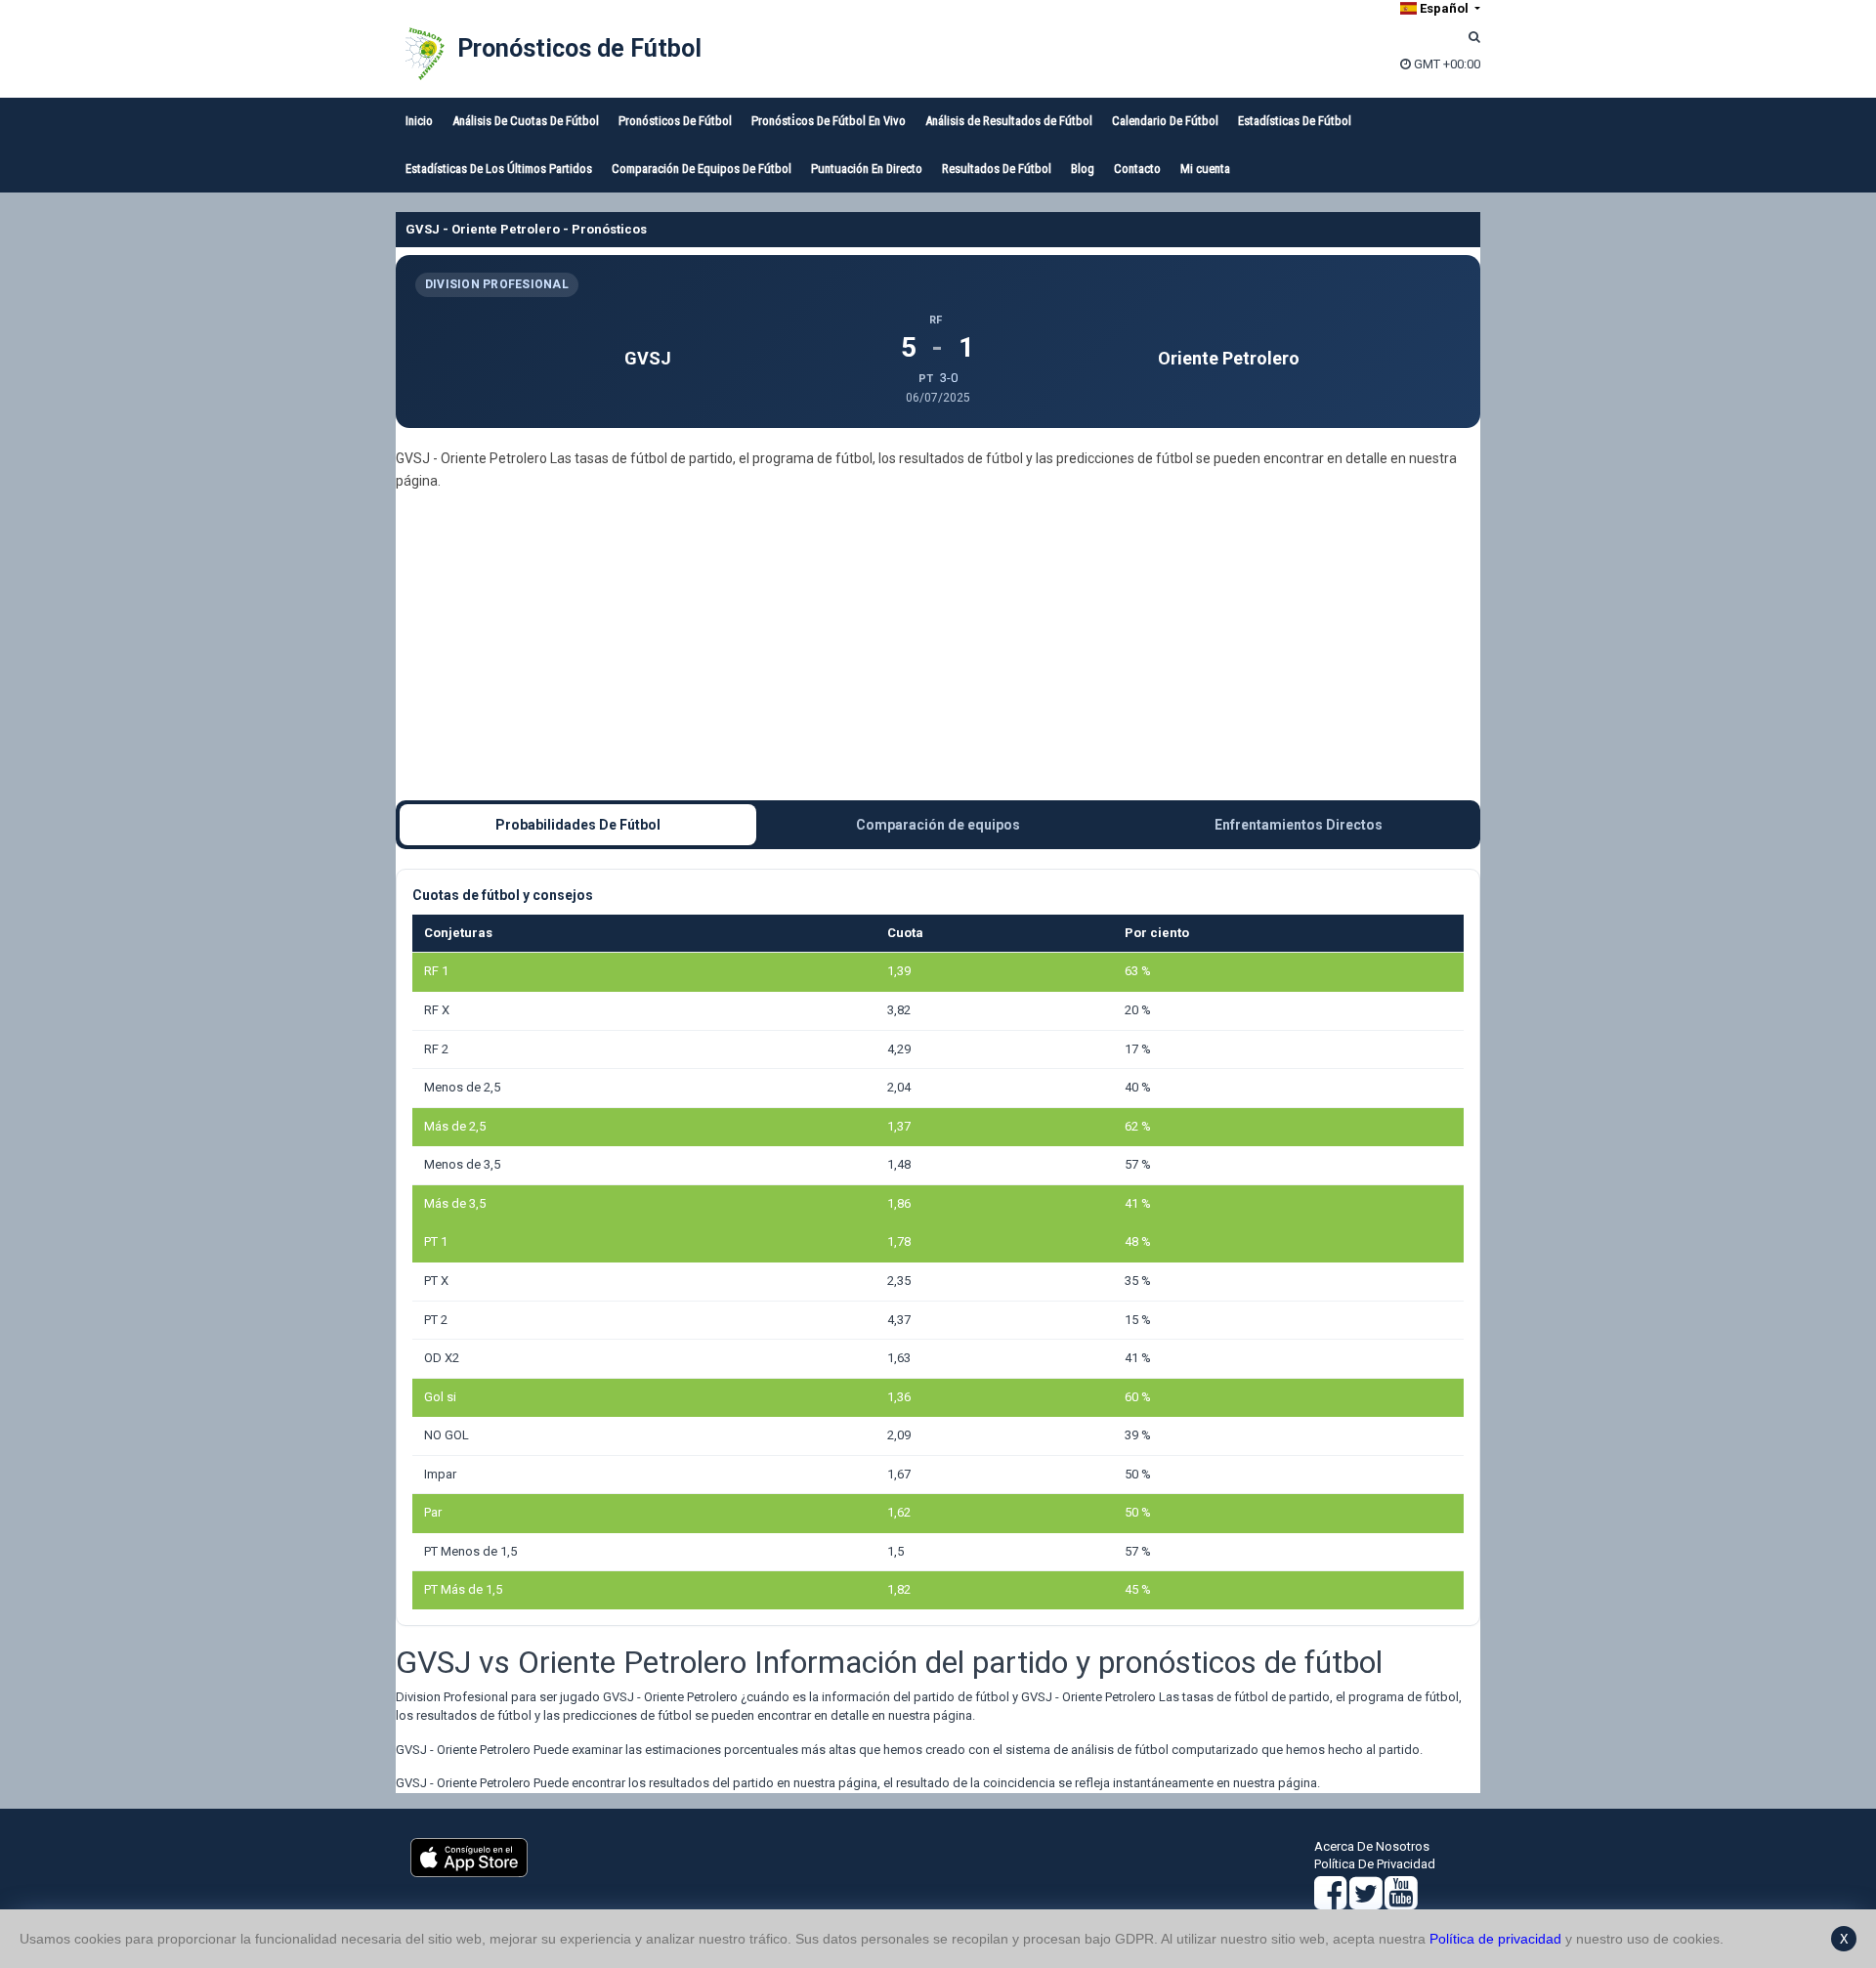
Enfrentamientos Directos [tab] (1299, 825)
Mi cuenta (1205, 169)
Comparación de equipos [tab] (938, 825)
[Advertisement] (938, 646)
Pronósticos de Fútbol (579, 48)
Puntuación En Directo (867, 169)
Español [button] (1444, 8)
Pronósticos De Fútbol (675, 121)
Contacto (1137, 169)
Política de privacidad (1495, 1939)
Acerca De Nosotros (1372, 1846)
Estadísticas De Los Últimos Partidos (499, 169)
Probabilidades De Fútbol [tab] (578, 825)
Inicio (419, 121)
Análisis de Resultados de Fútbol (1009, 121)
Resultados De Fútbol (997, 169)
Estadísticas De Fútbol (1295, 121)
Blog (1083, 169)
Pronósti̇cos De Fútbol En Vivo (829, 121)
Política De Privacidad (1375, 1864)
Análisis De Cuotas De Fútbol (526, 121)
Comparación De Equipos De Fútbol (702, 169)
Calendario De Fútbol (1165, 121)
